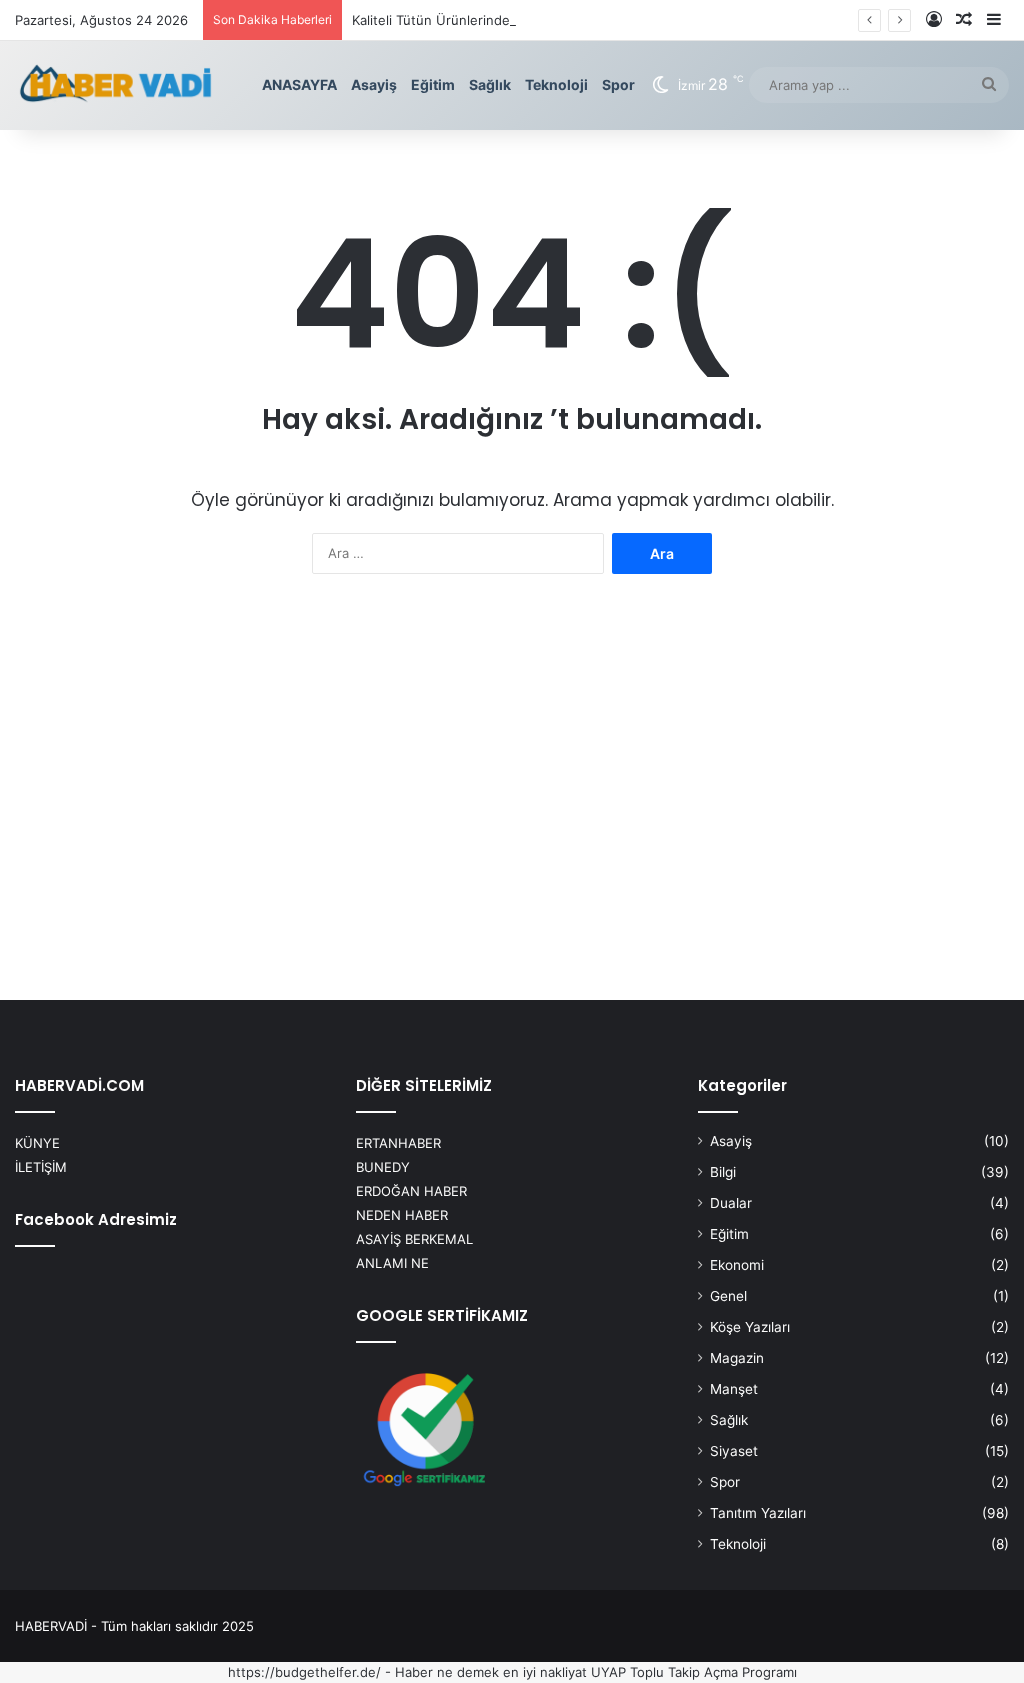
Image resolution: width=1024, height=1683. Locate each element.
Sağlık (490, 84)
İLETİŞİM (41, 1167)
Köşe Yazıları (750, 1327)
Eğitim (433, 84)
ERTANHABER (398, 1143)
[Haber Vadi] (115, 85)
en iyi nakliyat (545, 1672)
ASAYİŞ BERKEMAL (414, 1239)
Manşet (734, 1389)
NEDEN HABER (402, 1215)
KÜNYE (37, 1143)
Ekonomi (737, 1265)
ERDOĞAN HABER (411, 1191)
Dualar (731, 1203)
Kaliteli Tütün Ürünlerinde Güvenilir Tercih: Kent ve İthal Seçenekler (561, 20)
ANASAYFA (299, 84)
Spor (618, 84)
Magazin (737, 1358)
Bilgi (723, 1172)
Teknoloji (556, 84)
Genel (728, 1296)
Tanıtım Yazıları (758, 1513)
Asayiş (374, 84)
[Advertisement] (512, 794)
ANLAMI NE (392, 1263)
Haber (414, 1672)
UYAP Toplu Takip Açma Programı (694, 1672)
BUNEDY (383, 1167)
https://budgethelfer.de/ (304, 1672)
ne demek (468, 1672)
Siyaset (734, 1451)
